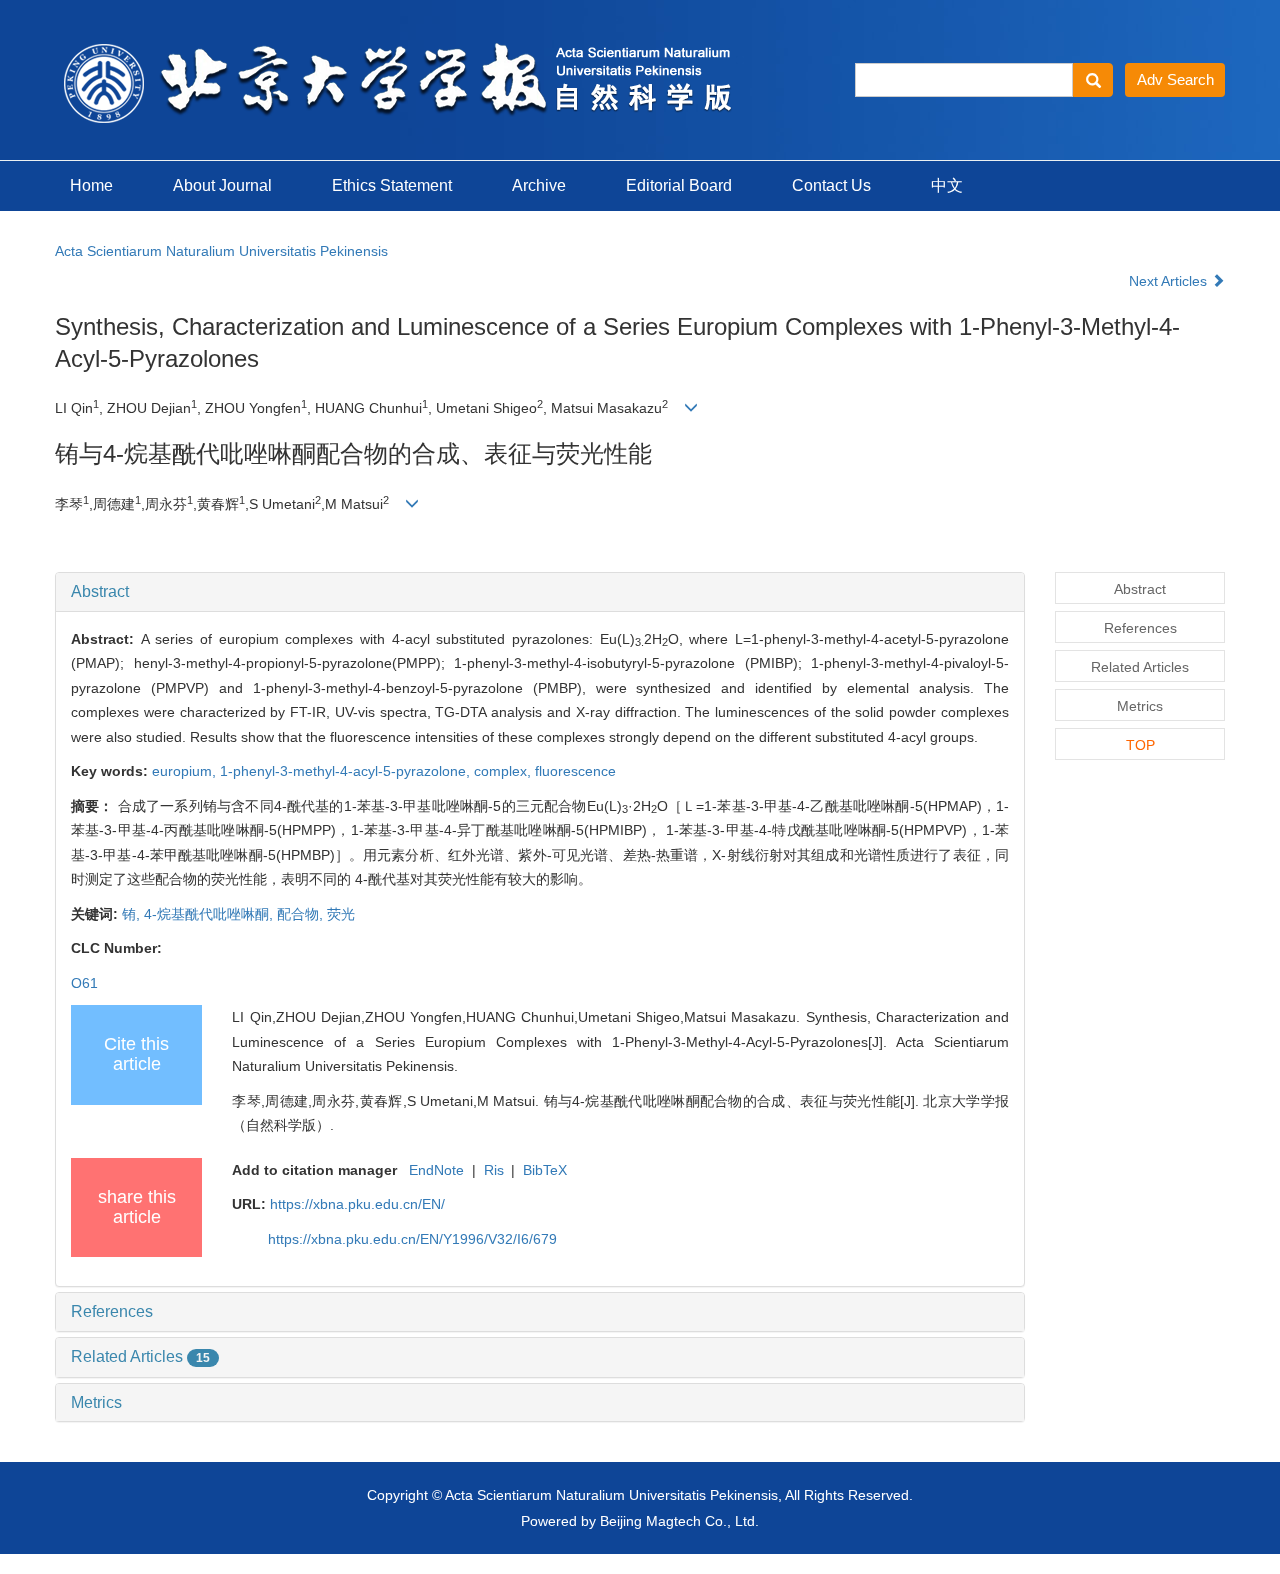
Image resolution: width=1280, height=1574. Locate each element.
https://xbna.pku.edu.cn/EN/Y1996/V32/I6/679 (412, 1239)
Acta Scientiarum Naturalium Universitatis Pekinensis (221, 251)
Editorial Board (679, 185)
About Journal (222, 185)
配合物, (302, 914)
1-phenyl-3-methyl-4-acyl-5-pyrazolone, (347, 771)
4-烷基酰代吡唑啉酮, (210, 914)
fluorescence (575, 771)
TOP (1140, 745)
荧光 (341, 914)
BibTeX (545, 1170)
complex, (504, 771)
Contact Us (831, 185)
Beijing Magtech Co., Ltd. (679, 1521)
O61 (84, 983)
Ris (494, 1170)
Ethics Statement (392, 185)
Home (91, 185)
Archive (539, 185)
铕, (133, 914)
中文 (947, 185)
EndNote (436, 1170)
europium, (186, 771)
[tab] (540, 592)
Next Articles (1170, 281)
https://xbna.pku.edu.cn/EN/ (357, 1204)
